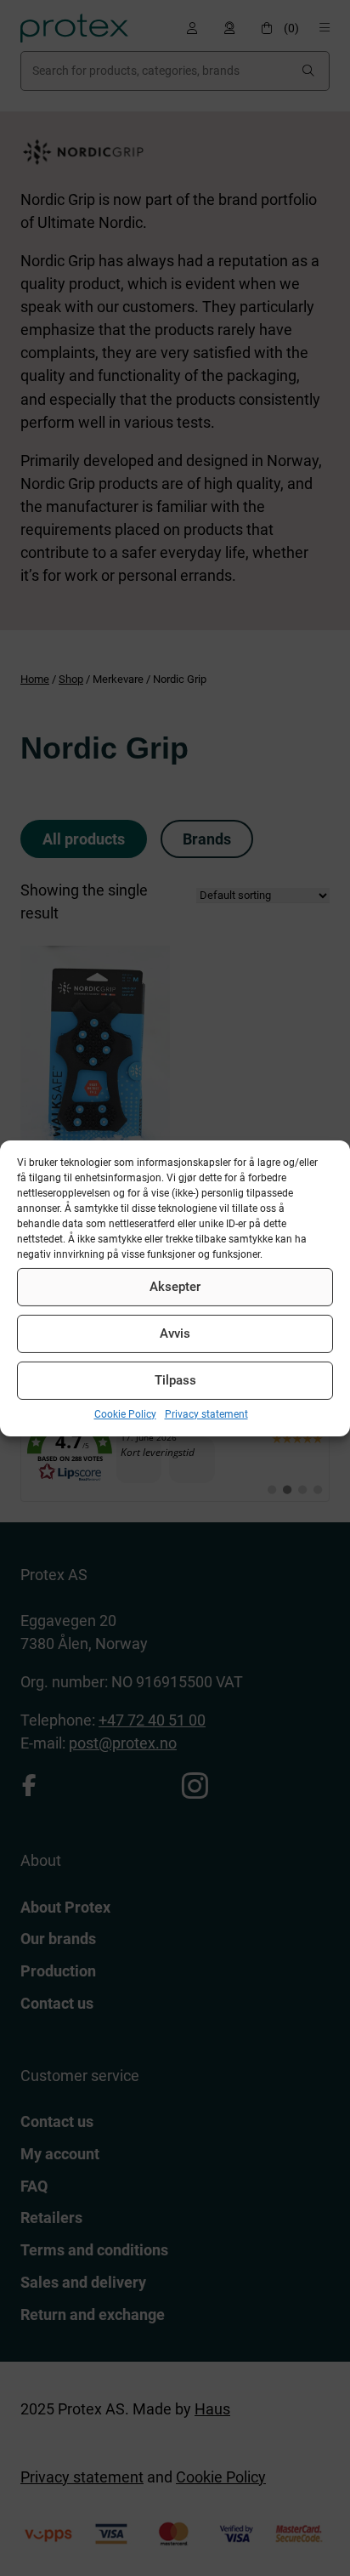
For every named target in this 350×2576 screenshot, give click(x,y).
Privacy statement (206, 1413)
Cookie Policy (125, 1413)
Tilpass (175, 1380)
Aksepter (175, 1287)
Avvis (175, 1333)
